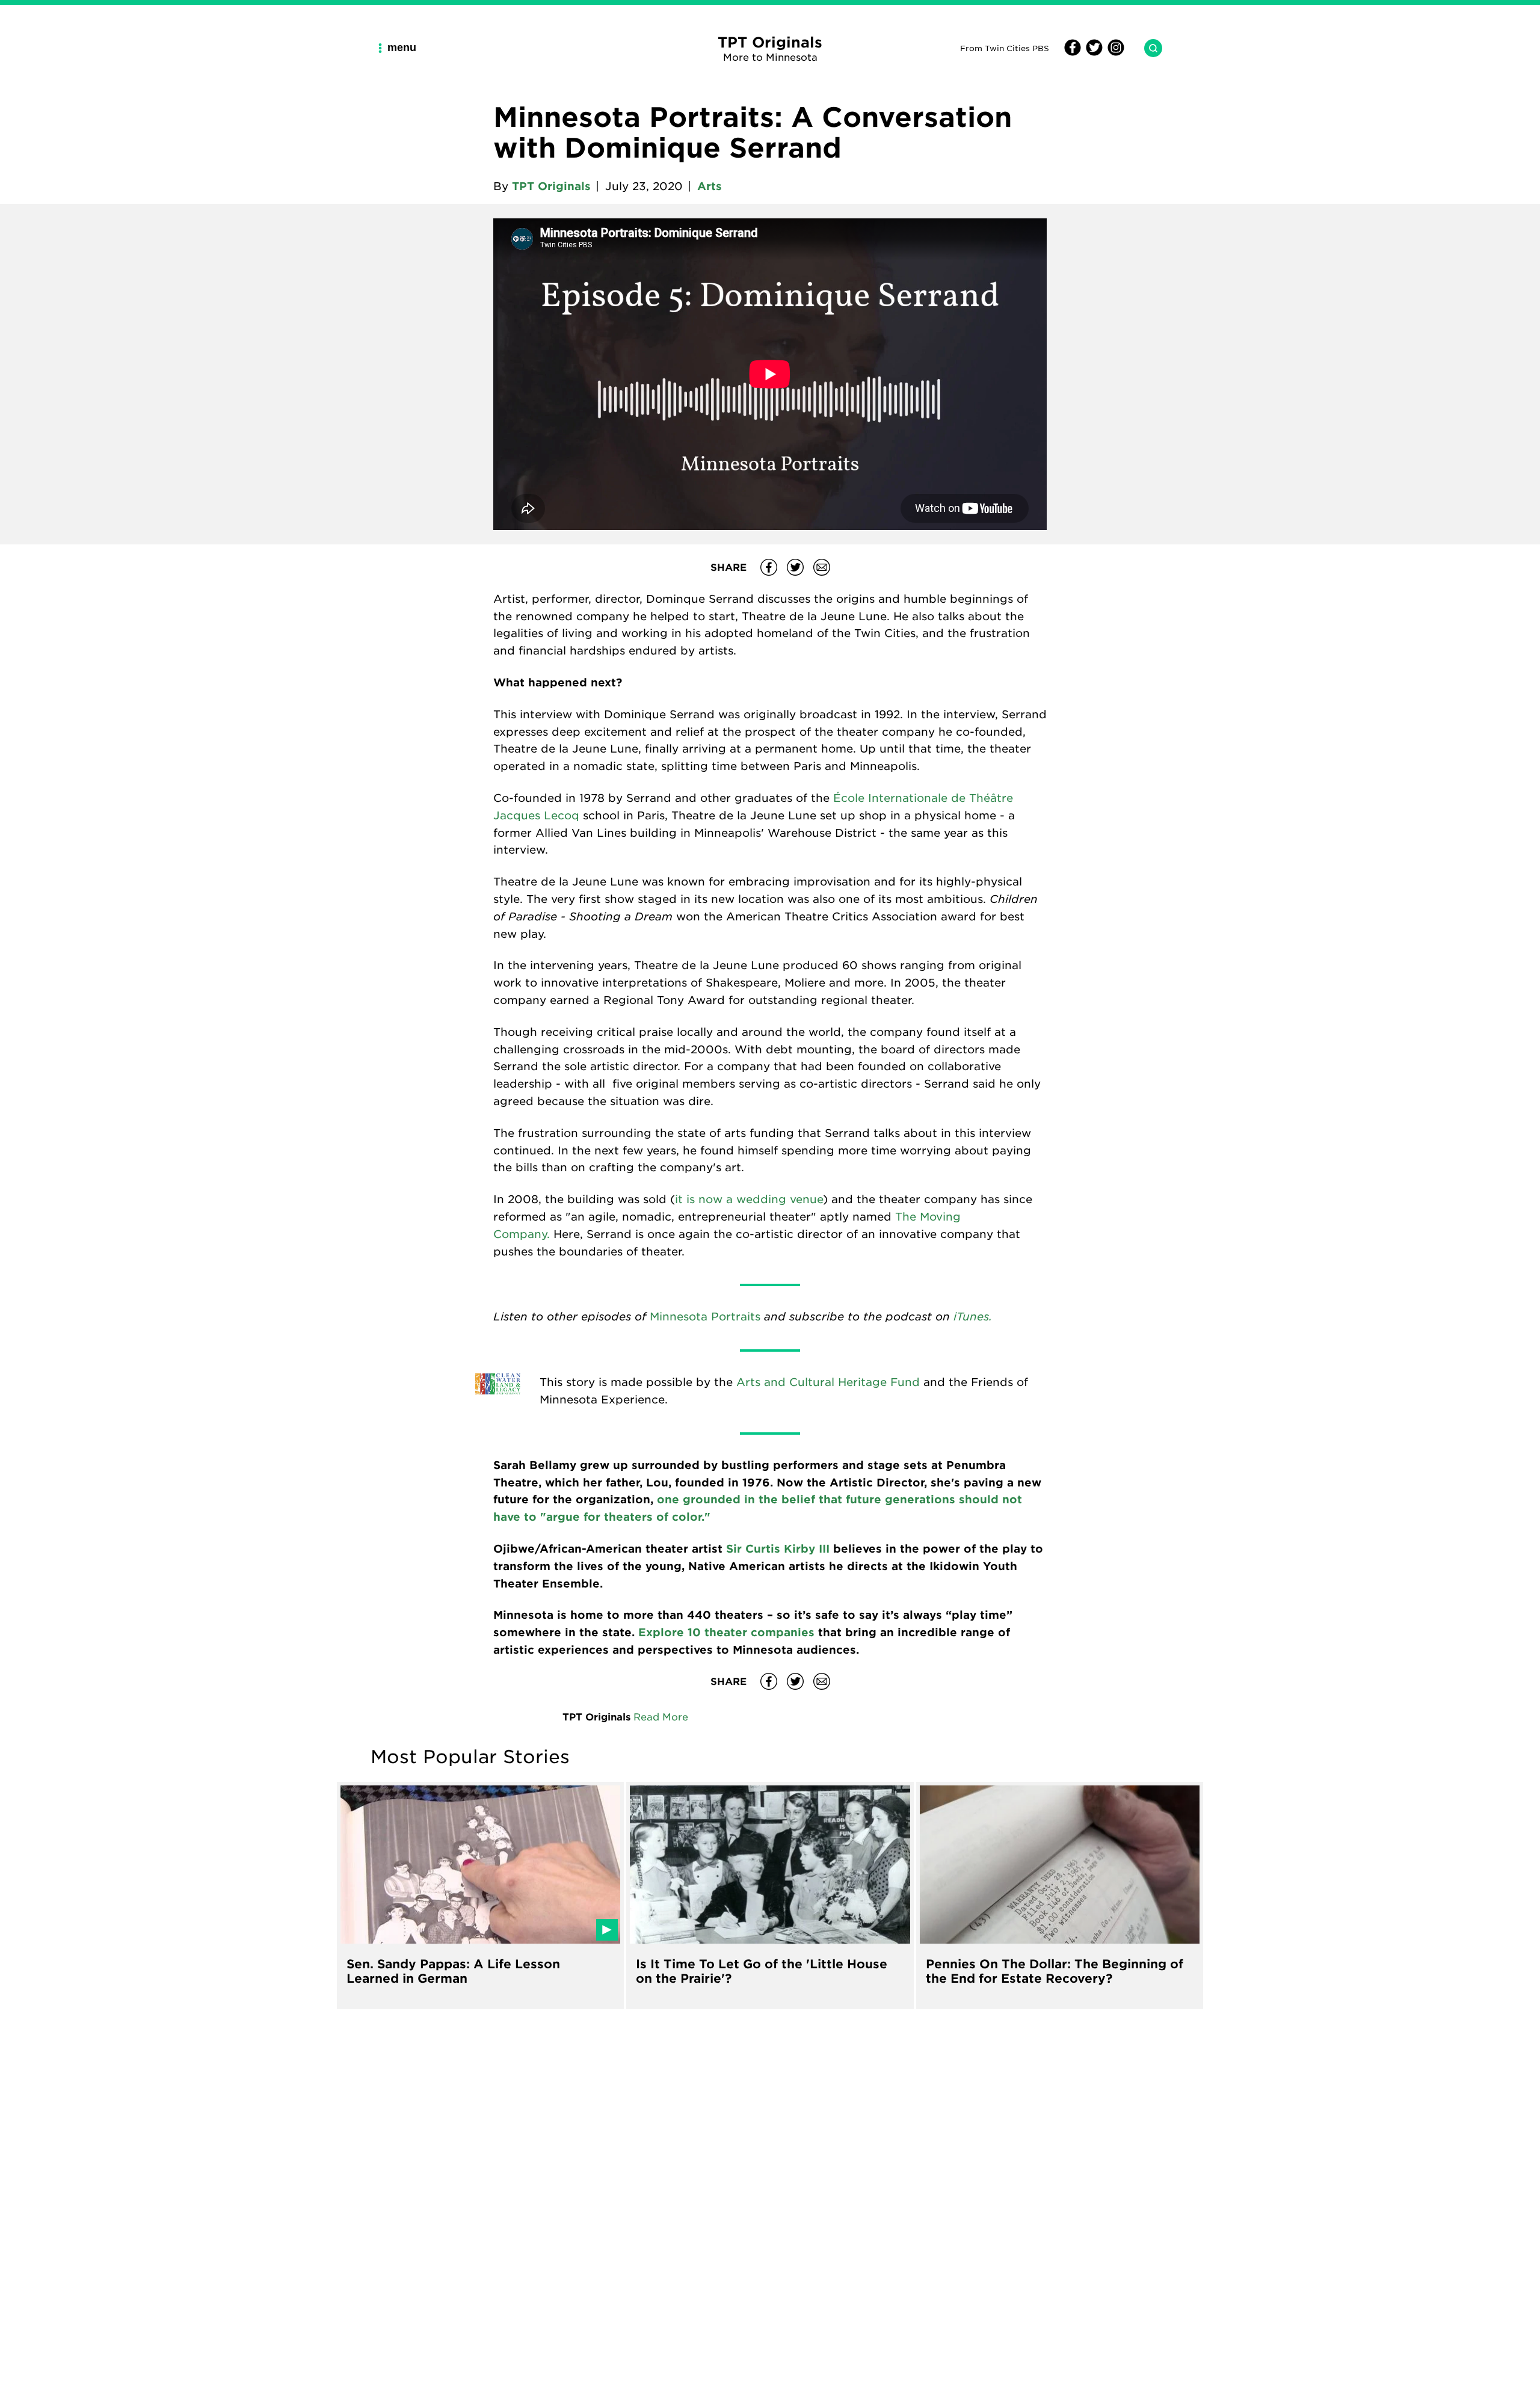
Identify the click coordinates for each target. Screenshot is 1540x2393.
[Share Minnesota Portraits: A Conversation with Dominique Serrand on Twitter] (795, 567)
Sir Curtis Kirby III (778, 1548)
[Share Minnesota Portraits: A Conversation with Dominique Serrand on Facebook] (769, 567)
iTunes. (973, 1316)
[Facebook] (1073, 52)
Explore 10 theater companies (726, 1632)
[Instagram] (1114, 52)
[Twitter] (1092, 52)
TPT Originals (551, 186)
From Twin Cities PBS (1005, 48)
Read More (661, 1716)
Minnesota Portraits (705, 1316)
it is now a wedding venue (749, 1199)
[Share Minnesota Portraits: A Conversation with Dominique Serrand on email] (822, 567)
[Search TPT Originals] (1148, 48)
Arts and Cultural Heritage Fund (828, 1382)
